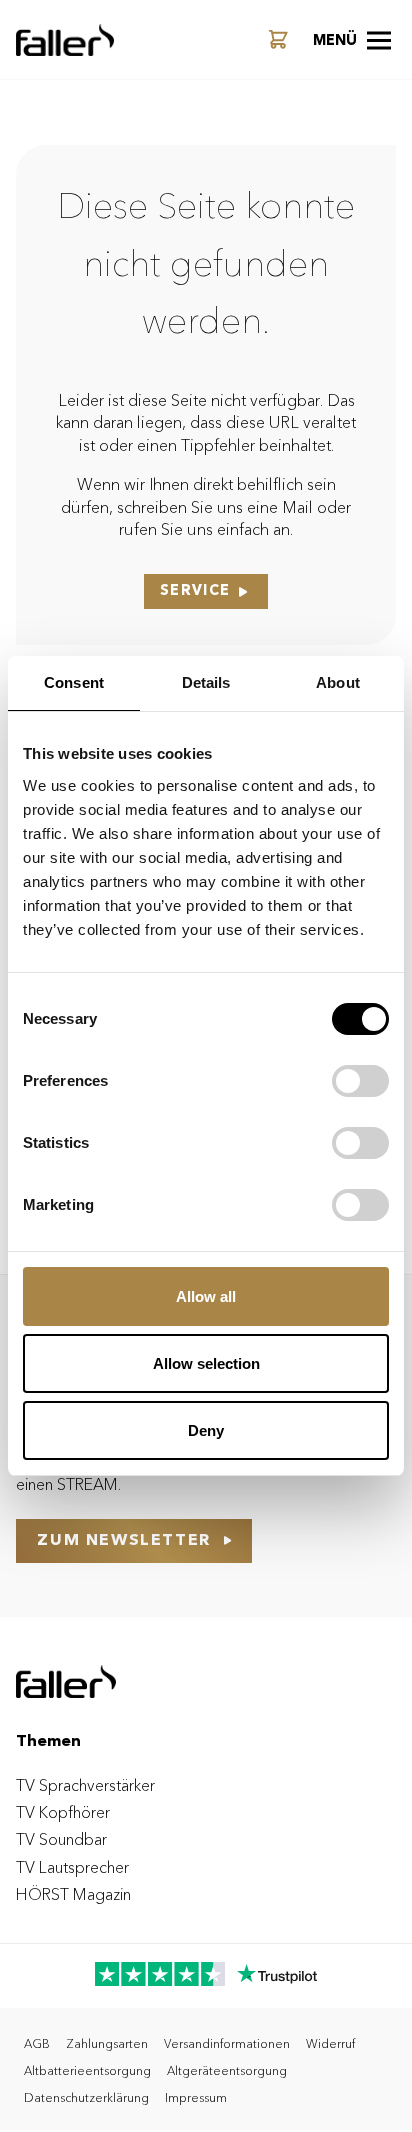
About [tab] (338, 682)
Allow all (206, 1296)
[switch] (360, 1081)
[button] (352, 39)
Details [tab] (206, 682)
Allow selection (206, 1363)
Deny (206, 1430)
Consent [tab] (74, 682)
